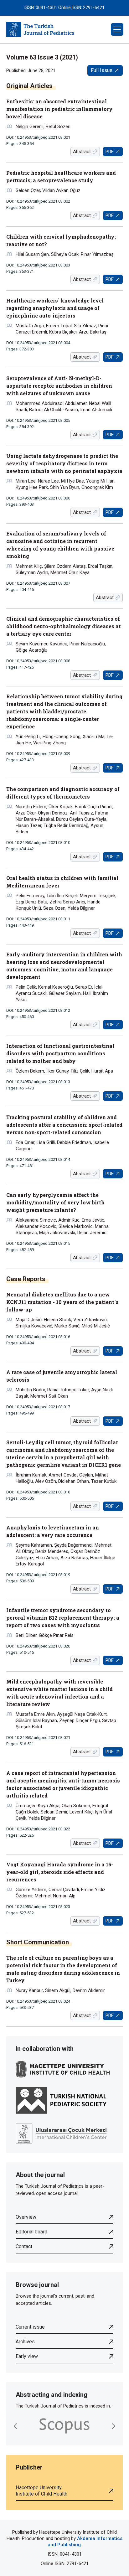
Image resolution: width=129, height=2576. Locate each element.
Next (113, 2426)
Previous (16, 2426)
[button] (117, 29)
